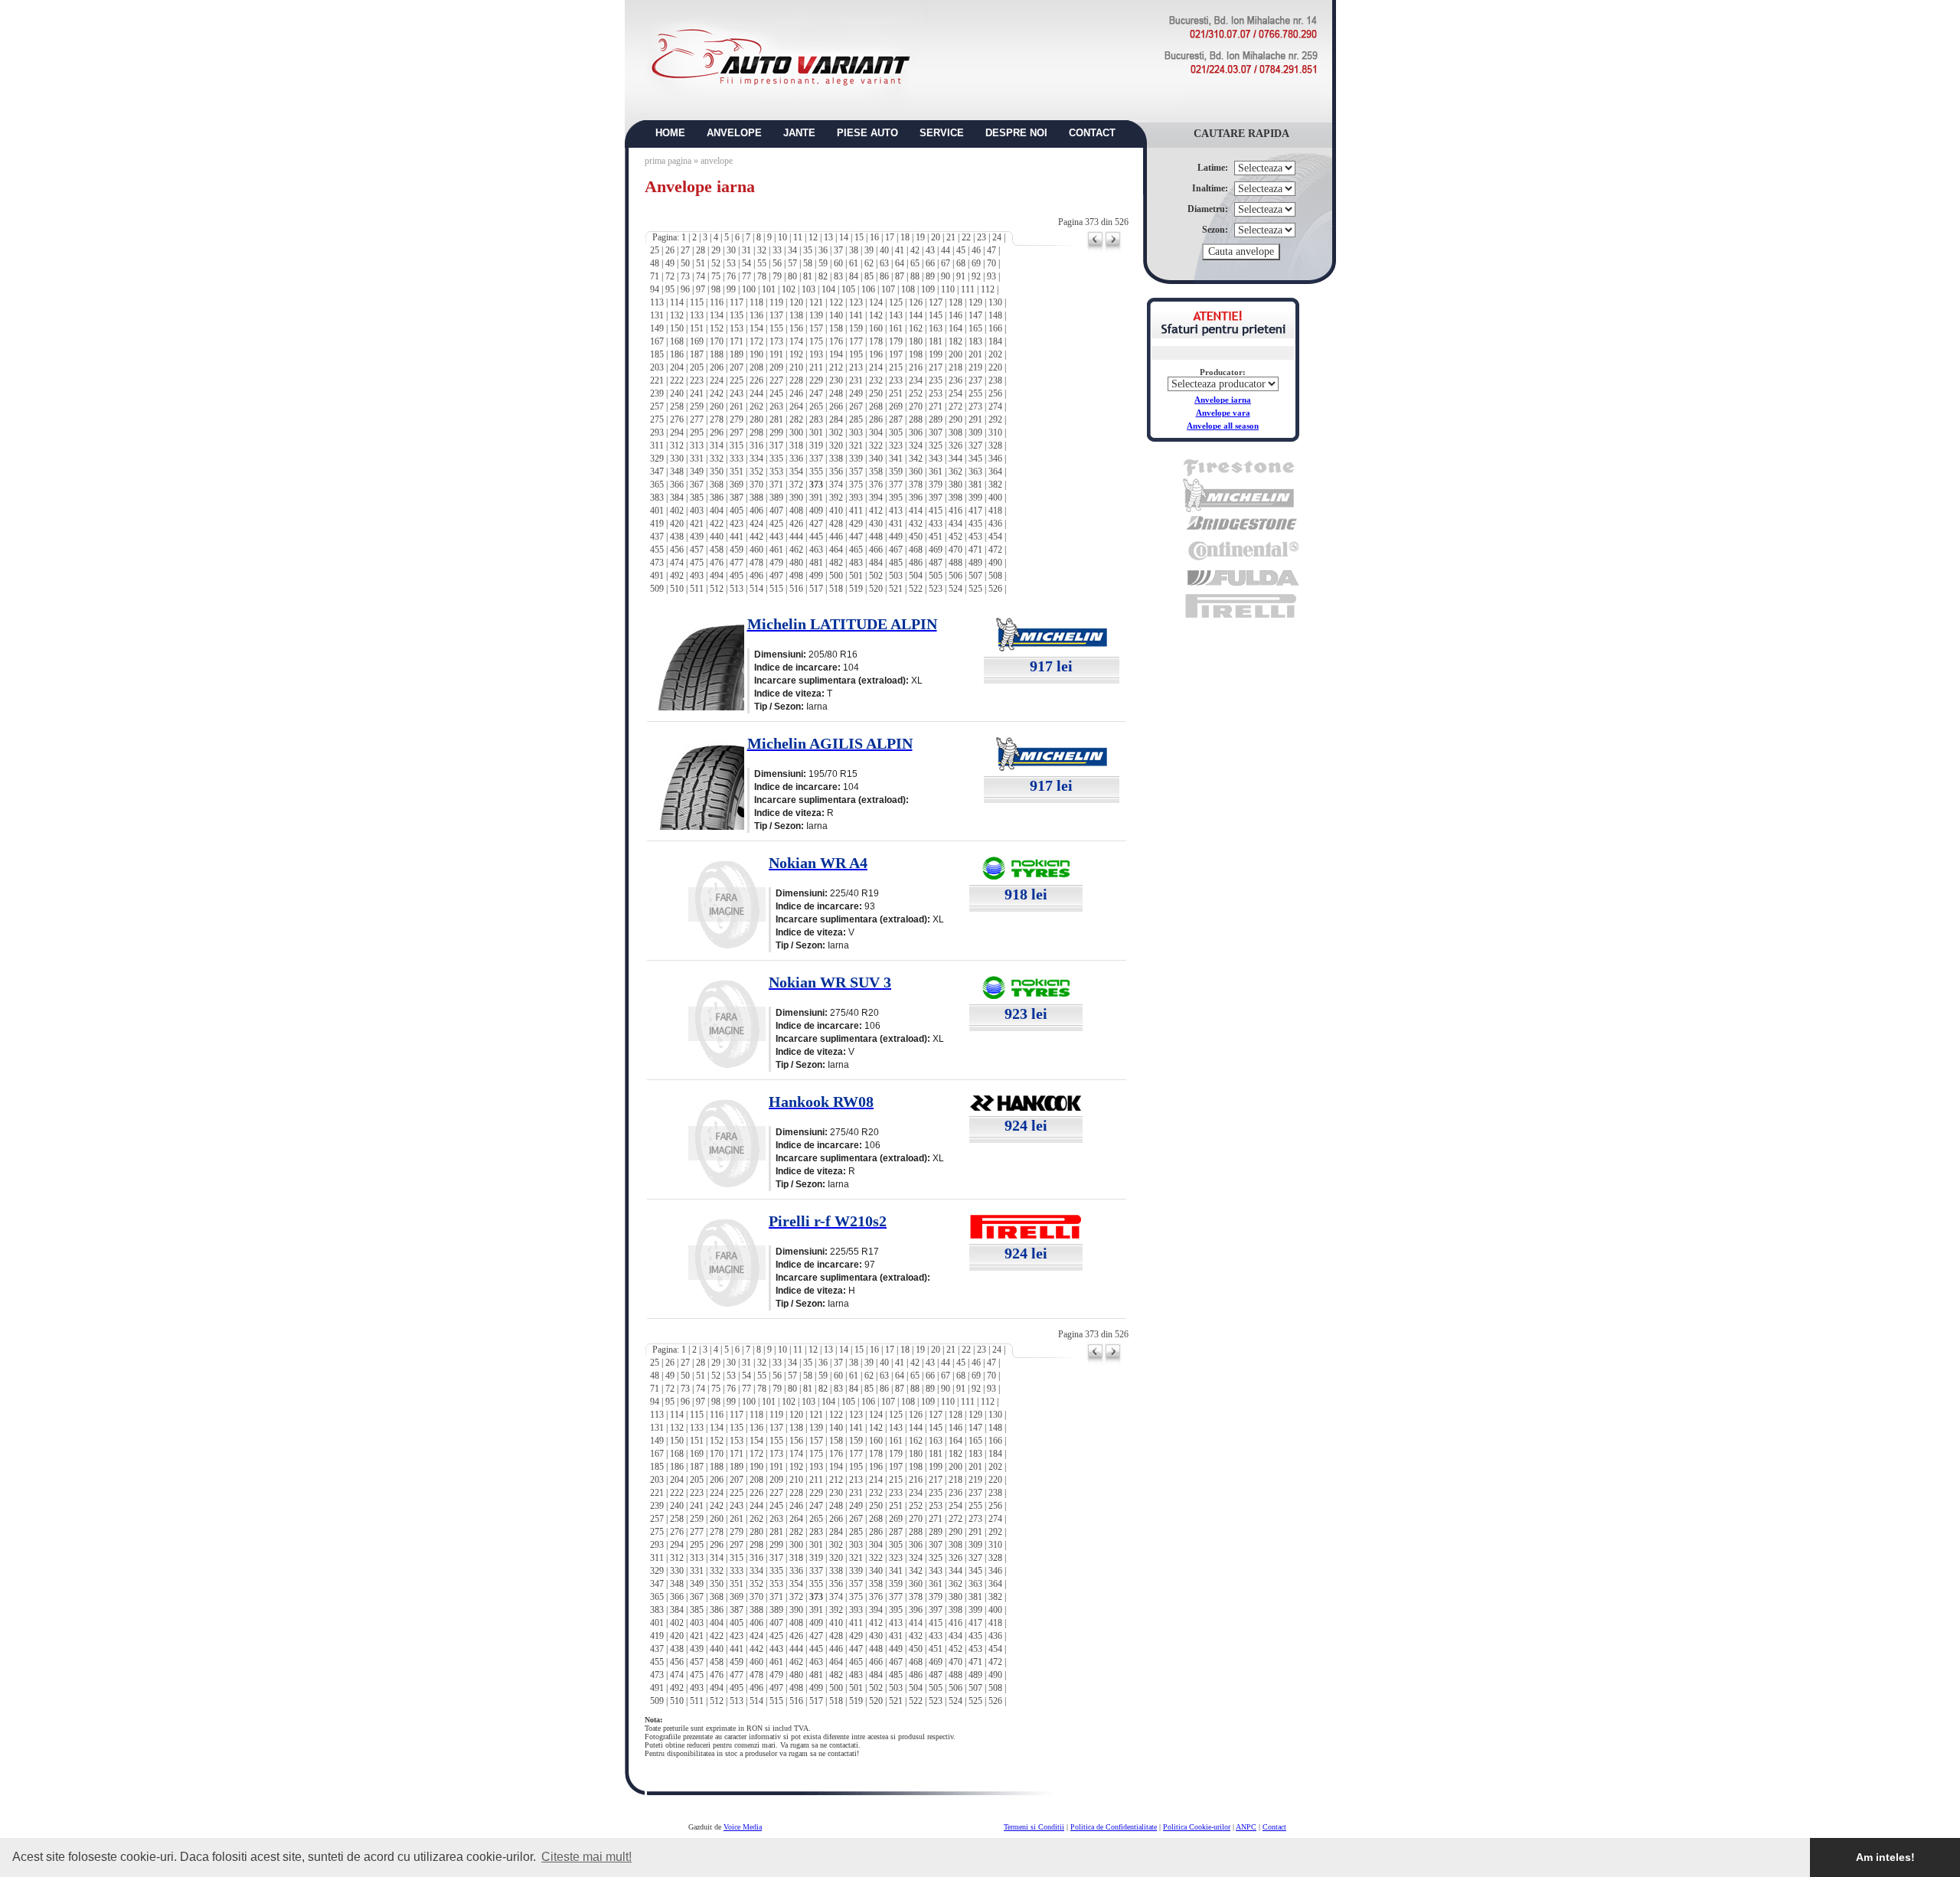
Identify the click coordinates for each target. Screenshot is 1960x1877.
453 (975, 537)
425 (776, 524)
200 (955, 354)
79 (777, 276)
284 (836, 419)
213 (856, 367)
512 (717, 589)
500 (836, 576)
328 (995, 446)
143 (896, 315)
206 (717, 367)
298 (756, 433)
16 (874, 237)
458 (717, 550)
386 (717, 498)
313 (697, 446)
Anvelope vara (1223, 413)
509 (657, 589)
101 (769, 289)
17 (890, 237)
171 (737, 341)
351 (737, 472)
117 (737, 302)
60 (838, 263)
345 (975, 459)
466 (876, 550)
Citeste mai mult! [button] (586, 1857)
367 (697, 485)
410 (836, 511)
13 (828, 237)
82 (823, 276)
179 (896, 341)
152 (717, 328)
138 (796, 315)
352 (756, 472)
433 (936, 524)
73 (685, 276)
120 (796, 302)
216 (916, 367)
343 (936, 459)
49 (670, 263)
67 (946, 263)
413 (896, 511)
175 (816, 341)
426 (796, 524)
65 (915, 263)
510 (677, 589)
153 (737, 328)
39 (869, 250)
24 (997, 237)
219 (975, 367)
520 (876, 589)
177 (856, 341)
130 (995, 302)
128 (955, 302)
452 (955, 537)
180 (916, 341)
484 (876, 563)
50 (685, 263)
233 (896, 380)
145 (936, 315)
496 (756, 576)
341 (896, 459)
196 (876, 354)
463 (816, 550)
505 (936, 576)
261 (737, 406)
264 (796, 406)
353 (776, 472)
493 (697, 576)
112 (988, 289)
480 (796, 563)
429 (856, 524)
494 (717, 576)
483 (856, 563)
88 (915, 276)
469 (936, 550)
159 (856, 328)
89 (930, 276)
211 (816, 367)
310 (995, 433)
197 (896, 354)
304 (876, 433)
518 (836, 589)
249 (856, 393)
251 (896, 393)
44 (946, 250)
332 (717, 459)
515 (776, 589)
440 (717, 537)
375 (856, 485)
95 (670, 289)
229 (816, 380)
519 (856, 589)
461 (776, 550)
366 (677, 485)
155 (776, 328)
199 (936, 354)
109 (928, 289)
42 (915, 250)
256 (995, 393)
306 (916, 433)
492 (677, 576)
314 (717, 446)
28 (701, 250)
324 (916, 446)
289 (936, 419)
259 (697, 406)
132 (677, 315)
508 (995, 576)
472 (995, 550)
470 (955, 550)
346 (995, 459)
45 (961, 250)
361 (936, 472)
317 (776, 446)
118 (756, 302)
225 (737, 380)
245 (776, 393)
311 (657, 446)
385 (697, 498)
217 (936, 367)
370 (756, 485)
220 (995, 367)
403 (697, 511)
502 (876, 576)
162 (916, 328)
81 (808, 276)
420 (677, 524)
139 (816, 315)
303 (856, 433)
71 (655, 276)
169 (697, 341)
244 (756, 393)
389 (776, 498)
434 (955, 524)
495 (737, 576)
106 (868, 289)
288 (916, 419)
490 (995, 563)
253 (936, 393)
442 (756, 537)
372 (796, 485)
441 (737, 537)
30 (731, 250)
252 (916, 393)
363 (975, 472)
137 (776, 315)
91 (961, 276)
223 (697, 380)
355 (816, 472)
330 (677, 459)
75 (716, 276)
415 (936, 511)
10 (782, 237)
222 (677, 380)
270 (916, 406)
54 (746, 263)
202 (995, 354)
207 (737, 367)
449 (896, 537)
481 (816, 563)
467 (896, 550)
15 (859, 237)
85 (869, 276)
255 (975, 393)
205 (697, 367)
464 (836, 550)
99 (731, 289)
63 (884, 263)
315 (737, 446)
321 (856, 446)
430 (876, 524)
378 (916, 485)
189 (737, 354)
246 (796, 393)
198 (916, 354)
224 (717, 380)
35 (808, 250)
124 (876, 302)
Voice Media (743, 1827)
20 (936, 237)
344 (955, 459)
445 (816, 537)
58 (808, 263)
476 (717, 563)
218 (955, 367)
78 (762, 276)
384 (677, 498)
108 (908, 289)
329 (657, 459)
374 (836, 485)
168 (677, 341)
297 (737, 433)
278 (717, 419)
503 (896, 576)
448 (876, 537)
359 (896, 472)
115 (697, 302)
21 (951, 237)
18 (905, 237)
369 (737, 485)
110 (948, 289)
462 (796, 550)
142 (876, 315)
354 (796, 472)
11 (798, 237)
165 (975, 328)
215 (896, 367)
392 (836, 498)
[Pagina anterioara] (1095, 250)
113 (657, 302)
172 (756, 341)
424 (756, 524)
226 (756, 380)
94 (655, 289)
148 (995, 315)
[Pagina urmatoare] (1113, 250)
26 (670, 250)
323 (896, 446)
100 (749, 289)
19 (920, 237)
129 (975, 302)
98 (716, 289)
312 (677, 446)
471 (975, 550)
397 (936, 498)
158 (836, 328)
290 (955, 419)
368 (717, 485)
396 (916, 498)
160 (876, 328)
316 (756, 446)
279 (737, 419)
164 (955, 328)
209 (776, 367)
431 (896, 524)
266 (836, 406)
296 (717, 433)
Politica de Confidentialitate (1114, 1827)
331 (697, 459)
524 (955, 589)
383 (657, 498)
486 (916, 563)
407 (776, 511)
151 (697, 328)
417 (975, 511)
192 (796, 354)
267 (856, 406)
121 (816, 302)
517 (816, 589)
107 (888, 289)
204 (677, 367)
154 (756, 328)
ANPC (1246, 1827)
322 (876, 446)
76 (731, 276)
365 (657, 485)
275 (657, 419)
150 (677, 328)
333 (737, 459)
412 (876, 511)
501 (856, 576)
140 (836, 315)
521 (896, 589)
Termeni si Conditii (1034, 1827)
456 (677, 550)
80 (792, 276)
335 (776, 459)
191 (776, 354)
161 (896, 328)
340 (876, 459)
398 (955, 498)
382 (995, 485)
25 (655, 250)
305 (896, 433)
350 (717, 472)
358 (876, 472)
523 (936, 589)
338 (836, 459)
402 (677, 511)
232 (876, 380)
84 (854, 276)
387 (737, 498)
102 (789, 289)
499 (816, 576)
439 (697, 537)
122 (836, 302)
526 (995, 589)
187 (697, 354)
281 (776, 419)
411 (856, 511)
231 (856, 380)
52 (716, 263)
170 (717, 341)
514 (756, 589)
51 (701, 263)
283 (816, 419)
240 (677, 393)
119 (776, 302)
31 (746, 250)
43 (930, 250)
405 (737, 511)
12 (813, 237)
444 (796, 537)
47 (991, 250)
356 (836, 472)
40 (884, 250)
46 (976, 250)
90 (946, 276)
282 (796, 419)
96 (685, 289)
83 (838, 276)
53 (731, 263)
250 (876, 393)
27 (685, 250)
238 (995, 380)
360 (916, 472)
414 (916, 511)
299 (776, 433)
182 (955, 341)
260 (717, 406)
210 (796, 367)
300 (796, 433)
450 (916, 537)
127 (936, 302)
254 (955, 393)
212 (836, 367)
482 (836, 563)
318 (796, 446)
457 (697, 550)
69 (976, 263)
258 (677, 406)
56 (777, 263)
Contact (1274, 1827)
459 (737, 550)
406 (756, 511)
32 (762, 250)
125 (896, 302)
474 (677, 563)
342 (916, 459)
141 (856, 315)
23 (982, 237)
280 (756, 419)
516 (796, 589)
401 (657, 511)
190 (756, 354)
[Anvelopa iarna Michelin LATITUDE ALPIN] (698, 706)
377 (896, 485)
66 (930, 263)
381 (975, 485)
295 (697, 433)
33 (777, 250)
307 (936, 433)
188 (717, 354)
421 (697, 524)
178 (876, 341)
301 (816, 433)
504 (916, 576)
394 (876, 498)
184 (995, 341)
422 (717, 524)
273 (975, 406)
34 (792, 250)
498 (796, 576)
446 (836, 537)
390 (796, 498)
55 (762, 263)
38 (854, 250)
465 (856, 550)
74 (701, 276)
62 (869, 263)
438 (677, 537)
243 (737, 393)
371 (776, 485)
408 (796, 511)
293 (657, 433)
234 (916, 380)
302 (836, 433)
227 (776, 380)
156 (796, 328)
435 (975, 524)
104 (828, 289)
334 (756, 459)
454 (995, 537)
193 (816, 354)
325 (936, 446)
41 (900, 250)
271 (936, 406)
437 (657, 537)
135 (737, 315)
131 (657, 315)
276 (677, 419)
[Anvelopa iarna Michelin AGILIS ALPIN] (698, 826)
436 (995, 524)
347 (657, 472)
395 (896, 498)
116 (717, 302)
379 (936, 485)
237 (975, 380)
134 (717, 315)
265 (816, 406)
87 (900, 276)
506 (955, 576)
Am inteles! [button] (1885, 1857)
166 (995, 328)
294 (677, 433)
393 (856, 498)
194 (836, 354)
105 (848, 289)
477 (737, 563)
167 (657, 341)
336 (796, 459)
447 (856, 537)
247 (816, 393)
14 (844, 237)
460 (756, 550)
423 (737, 524)
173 (776, 341)
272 (955, 406)
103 (808, 289)
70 (991, 263)
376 (876, 485)
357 (856, 472)
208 (756, 367)
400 (995, 498)
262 (756, 406)
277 (697, 419)
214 (876, 367)
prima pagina (668, 161)
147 (975, 315)
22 (966, 237)
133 (697, 315)
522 (916, 589)
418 (995, 511)
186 (677, 354)
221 (657, 380)
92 (976, 276)
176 (836, 341)
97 (701, 289)
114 (677, 302)
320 (836, 446)
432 (916, 524)
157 (816, 328)
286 (876, 419)
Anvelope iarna (1223, 400)
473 (657, 563)
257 (657, 406)
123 (856, 302)
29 (716, 250)
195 (856, 354)
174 (796, 341)
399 (975, 498)
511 (697, 589)
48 (655, 263)
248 (836, 393)
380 (955, 485)
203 (657, 367)
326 (955, 446)
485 (896, 563)
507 (975, 576)
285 (856, 419)
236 (955, 380)
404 (717, 511)
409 (816, 511)
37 (838, 250)
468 (916, 550)
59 (823, 263)
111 (968, 289)
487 (936, 563)
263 (776, 406)
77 (746, 276)
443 (776, 537)
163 (936, 328)
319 (816, 446)
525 (975, 589)
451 (936, 537)
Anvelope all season (1223, 426)
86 (884, 276)
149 (657, 328)
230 (836, 380)
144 (916, 315)
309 (975, 433)
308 (955, 433)
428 (836, 524)
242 (717, 393)
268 (876, 406)
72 (670, 276)
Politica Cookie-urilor (1197, 1827)
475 (697, 563)
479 (776, 563)
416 (955, 511)
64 (900, 263)
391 (816, 498)
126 (916, 302)
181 (936, 341)
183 (975, 341)
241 (697, 393)
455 (657, 550)
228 (796, 380)
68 (961, 263)
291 (975, 419)
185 (657, 354)
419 (657, 524)
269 (896, 406)
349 (697, 472)
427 (816, 524)
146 (955, 315)
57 (792, 263)
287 (896, 419)
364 (995, 472)
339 (856, 459)
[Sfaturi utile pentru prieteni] (1223, 334)
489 (975, 563)
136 (756, 315)
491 (657, 576)
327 (975, 446)
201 (975, 354)
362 (955, 472)
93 (991, 276)
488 (955, 563)
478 (756, 563)
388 (756, 498)
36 (823, 250)
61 (854, 263)
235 (936, 380)
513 (737, 589)
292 (995, 419)
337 (816, 459)
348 (677, 472)
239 (657, 393)
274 (995, 406)
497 (776, 576)
